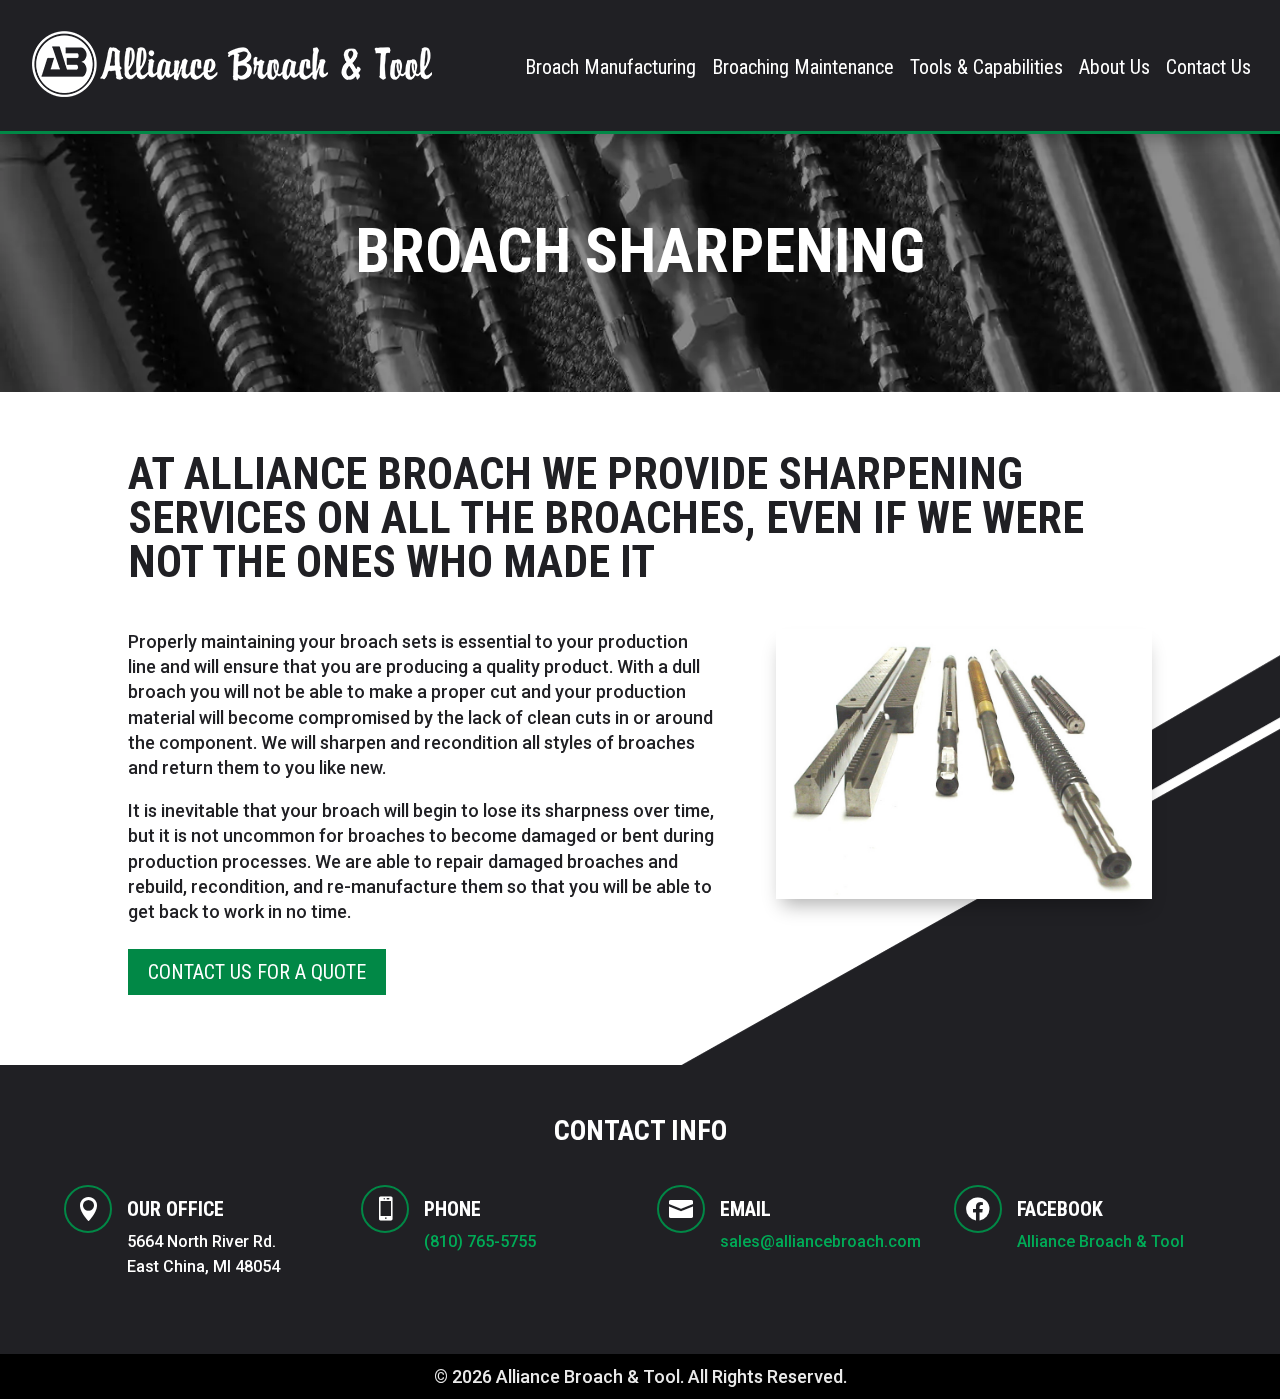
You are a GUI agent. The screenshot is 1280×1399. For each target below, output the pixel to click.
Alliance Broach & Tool (1102, 1241)
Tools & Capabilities (986, 69)
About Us (1114, 69)
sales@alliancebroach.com (820, 1241)
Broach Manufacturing (610, 69)
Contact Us (1208, 69)
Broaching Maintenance (803, 69)
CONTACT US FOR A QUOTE (257, 972)
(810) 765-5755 (480, 1241)
